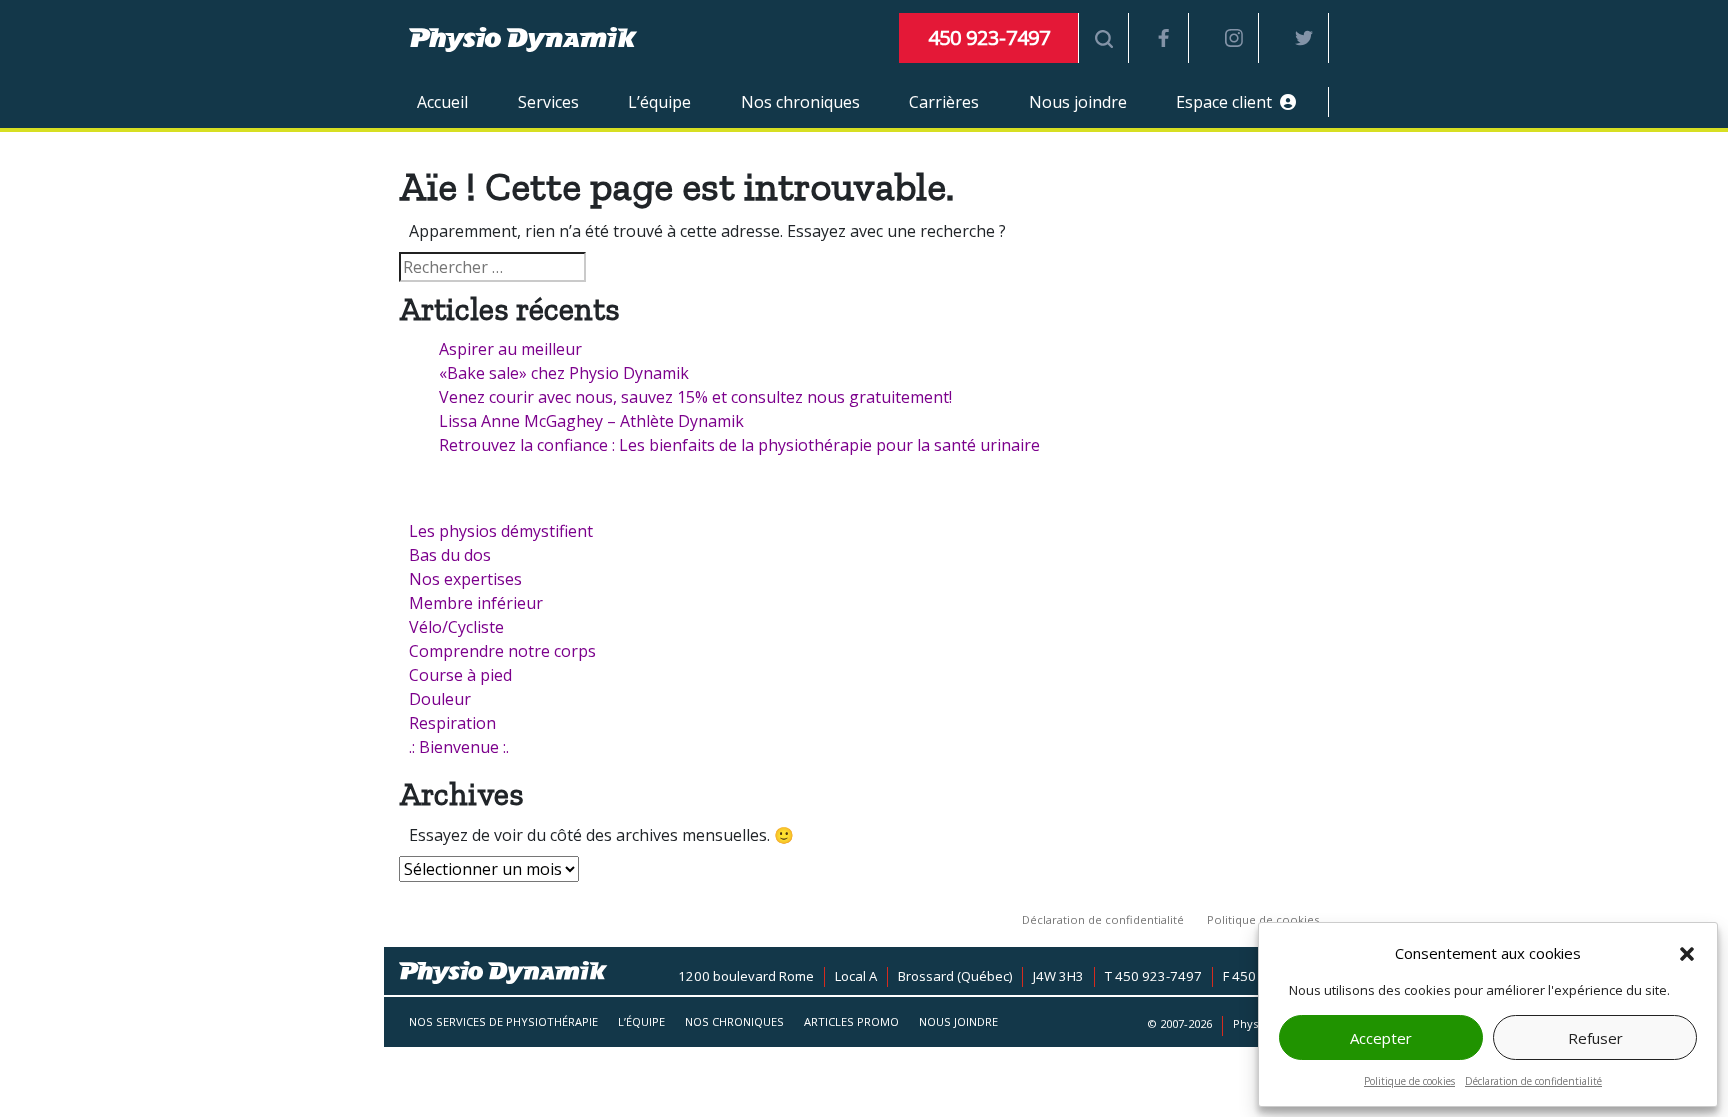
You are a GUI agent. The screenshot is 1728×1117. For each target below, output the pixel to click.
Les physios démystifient (501, 531)
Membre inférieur (476, 603)
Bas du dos (450, 555)
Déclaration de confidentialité (1533, 1081)
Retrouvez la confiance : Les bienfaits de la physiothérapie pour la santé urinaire (739, 445)
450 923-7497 (989, 37)
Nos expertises (465, 579)
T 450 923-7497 (1153, 976)
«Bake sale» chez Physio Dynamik (564, 373)
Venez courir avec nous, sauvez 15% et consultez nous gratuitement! (695, 397)
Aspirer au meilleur (510, 349)
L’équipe (659, 102)
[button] (1687, 954)
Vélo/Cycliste (456, 627)
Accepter (1381, 1038)
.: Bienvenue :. (459, 747)
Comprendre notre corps (502, 651)
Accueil (442, 102)
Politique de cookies (1409, 1081)
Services (548, 102)
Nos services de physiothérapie (503, 1021)
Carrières (944, 102)
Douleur (440, 699)
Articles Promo (851, 1021)
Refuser (1595, 1038)
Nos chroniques (800, 102)
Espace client (1228, 102)
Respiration (452, 723)
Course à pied (460, 675)
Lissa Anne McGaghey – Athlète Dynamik (591, 421)
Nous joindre (1078, 102)
